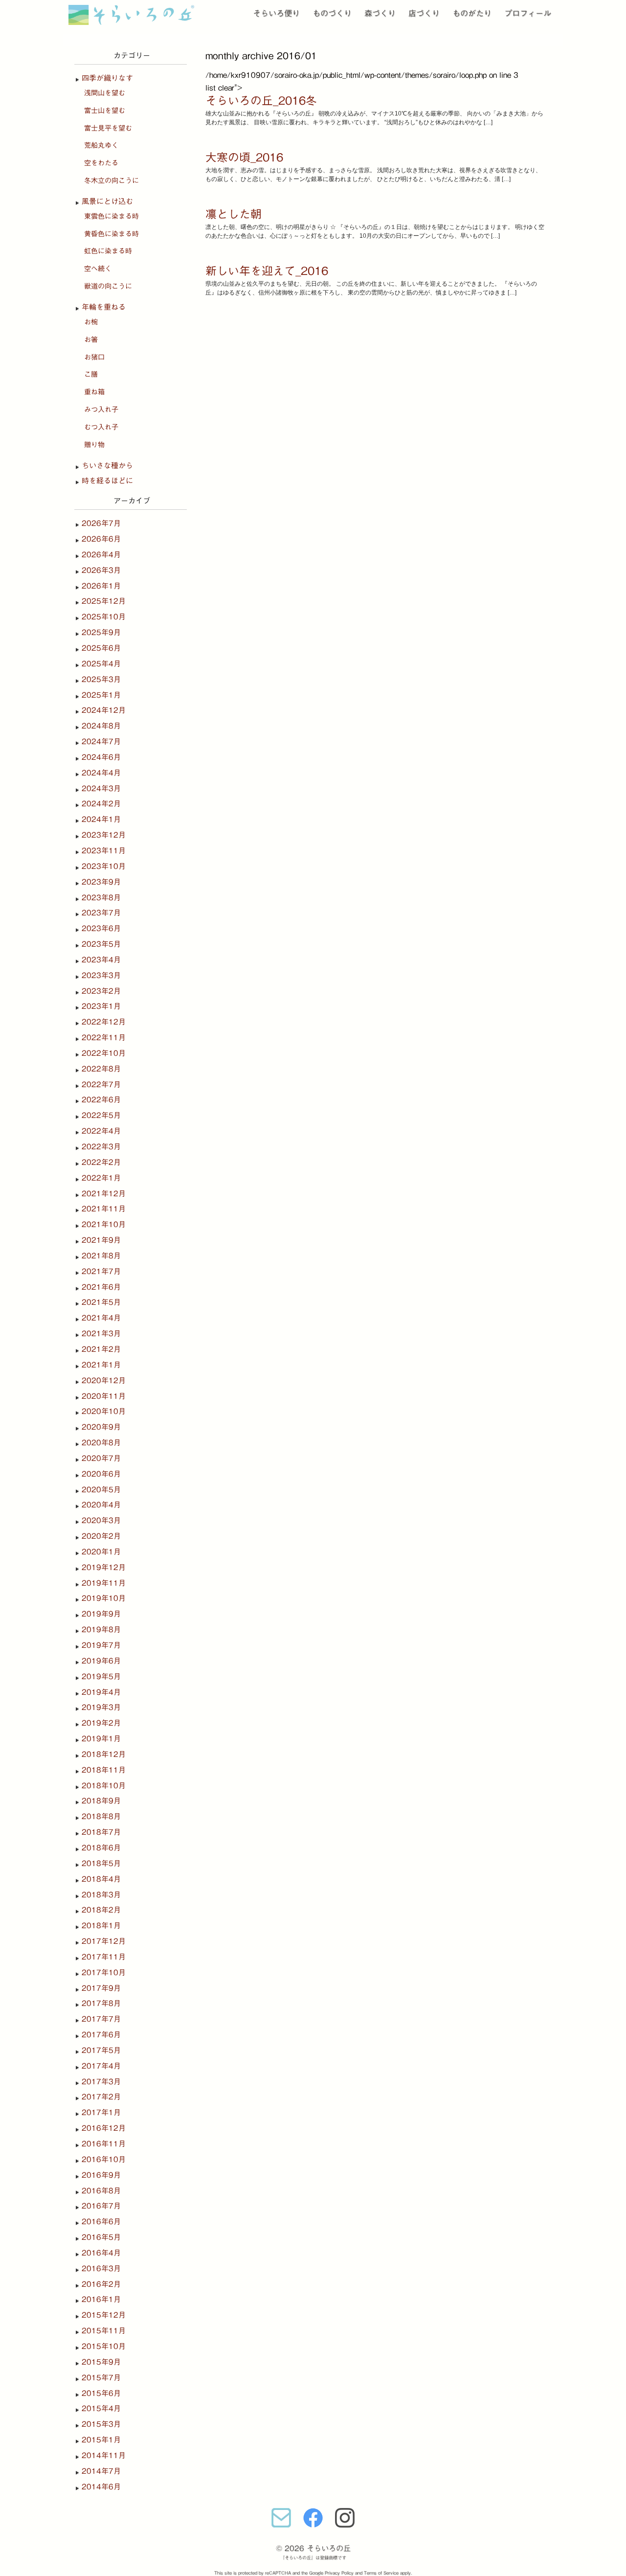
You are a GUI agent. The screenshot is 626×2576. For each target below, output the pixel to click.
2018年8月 (101, 1816)
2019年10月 (104, 1598)
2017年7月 (101, 2019)
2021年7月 (101, 1271)
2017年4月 (101, 2066)
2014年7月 (101, 2471)
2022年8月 (101, 1069)
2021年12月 (104, 1194)
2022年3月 (101, 1147)
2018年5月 (101, 1863)
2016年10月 (104, 2159)
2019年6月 (101, 1661)
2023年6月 (101, 928)
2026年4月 (101, 555)
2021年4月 (101, 1318)
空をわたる (101, 163)
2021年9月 (101, 1240)
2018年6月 (101, 1848)
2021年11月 (104, 1209)
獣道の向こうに (108, 286)
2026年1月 (101, 586)
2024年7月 (101, 741)
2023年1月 (101, 1006)
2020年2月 (101, 1536)
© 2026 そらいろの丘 (313, 2548)
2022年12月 (104, 1022)
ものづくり (332, 13)
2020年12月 (104, 1380)
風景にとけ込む (107, 201)
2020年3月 (101, 1520)
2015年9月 (101, 2362)
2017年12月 (104, 1941)
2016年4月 (101, 2253)
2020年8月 (101, 1443)
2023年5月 (101, 944)
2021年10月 (104, 1224)
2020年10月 (104, 1411)
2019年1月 (101, 1739)
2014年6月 (101, 2487)
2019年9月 (101, 1614)
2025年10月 (104, 617)
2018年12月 (104, 1754)
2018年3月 (101, 1895)
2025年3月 (101, 679)
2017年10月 (104, 1972)
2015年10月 (104, 2346)
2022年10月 (104, 1053)
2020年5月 (101, 1490)
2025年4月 (101, 664)
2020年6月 (101, 1474)
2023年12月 (104, 835)
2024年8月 (101, 726)
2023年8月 (101, 898)
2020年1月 (101, 1552)
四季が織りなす (107, 78)
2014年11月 (104, 2455)
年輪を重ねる (104, 307)
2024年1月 (101, 819)
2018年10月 (104, 1786)
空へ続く (98, 269)
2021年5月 (101, 1302)
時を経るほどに (107, 481)
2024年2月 (101, 804)
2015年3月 (101, 2424)
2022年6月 (101, 1100)
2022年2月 (101, 1162)
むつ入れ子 (101, 427)
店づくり (424, 13)
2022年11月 (104, 1037)
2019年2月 (101, 1723)
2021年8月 (101, 1256)
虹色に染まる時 (108, 251)
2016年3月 (101, 2268)
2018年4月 (101, 1879)
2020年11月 (104, 1396)
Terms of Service (381, 2573)
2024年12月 (104, 710)
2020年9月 (101, 1427)
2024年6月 (101, 757)
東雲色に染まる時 (112, 216)
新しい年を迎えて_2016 (267, 271)
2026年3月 (101, 570)
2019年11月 (104, 1583)
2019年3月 (101, 1707)
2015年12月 (104, 2315)
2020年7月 (101, 1458)
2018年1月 (101, 1926)
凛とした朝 (234, 214)
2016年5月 (101, 2237)
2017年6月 (101, 2035)
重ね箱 (94, 392)
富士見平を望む (108, 128)
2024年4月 (101, 773)
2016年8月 (101, 2191)
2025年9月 (101, 632)
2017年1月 (101, 2112)
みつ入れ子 (101, 410)
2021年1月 (101, 1365)
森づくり (380, 13)
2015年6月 (101, 2393)
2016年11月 (104, 2144)
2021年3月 (101, 1334)
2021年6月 (101, 1287)
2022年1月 (101, 1178)
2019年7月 (101, 1645)
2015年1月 (101, 2440)
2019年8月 (101, 1630)
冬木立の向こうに (112, 181)
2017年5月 (101, 2050)
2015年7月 (101, 2378)
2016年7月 (101, 2206)
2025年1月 (101, 695)
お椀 (91, 322)
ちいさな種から (107, 466)
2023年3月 (101, 975)
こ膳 (91, 374)
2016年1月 (101, 2299)
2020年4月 (101, 1505)
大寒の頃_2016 (244, 157)
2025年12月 (104, 601)
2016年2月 (101, 2284)
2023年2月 (101, 991)
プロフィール (528, 13)
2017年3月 (101, 2082)
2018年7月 (101, 1832)
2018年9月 (101, 1801)
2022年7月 (101, 1084)
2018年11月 (104, 1770)
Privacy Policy (339, 2573)
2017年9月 (101, 1988)
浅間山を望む (105, 93)
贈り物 (94, 445)
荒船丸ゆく (101, 145)
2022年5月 (101, 1115)
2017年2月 (101, 2097)
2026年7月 (101, 523)
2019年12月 (104, 1567)
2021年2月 (101, 1349)
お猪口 (94, 357)
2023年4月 (101, 960)
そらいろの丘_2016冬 (261, 101)
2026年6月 (101, 539)
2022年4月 (101, 1131)
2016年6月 (101, 2222)
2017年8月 (101, 2003)
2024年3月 (101, 788)
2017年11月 (104, 1957)
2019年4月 (101, 1692)
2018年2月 (101, 1910)
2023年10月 (104, 866)
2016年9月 (101, 2175)
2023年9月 (101, 882)
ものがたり (472, 13)
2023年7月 (101, 913)
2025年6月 (101, 648)
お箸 (91, 340)
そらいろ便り (276, 13)
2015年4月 (101, 2408)
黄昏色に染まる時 (112, 234)
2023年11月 (104, 851)
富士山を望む (105, 111)
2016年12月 (104, 2128)
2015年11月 (104, 2331)
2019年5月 (101, 1676)
